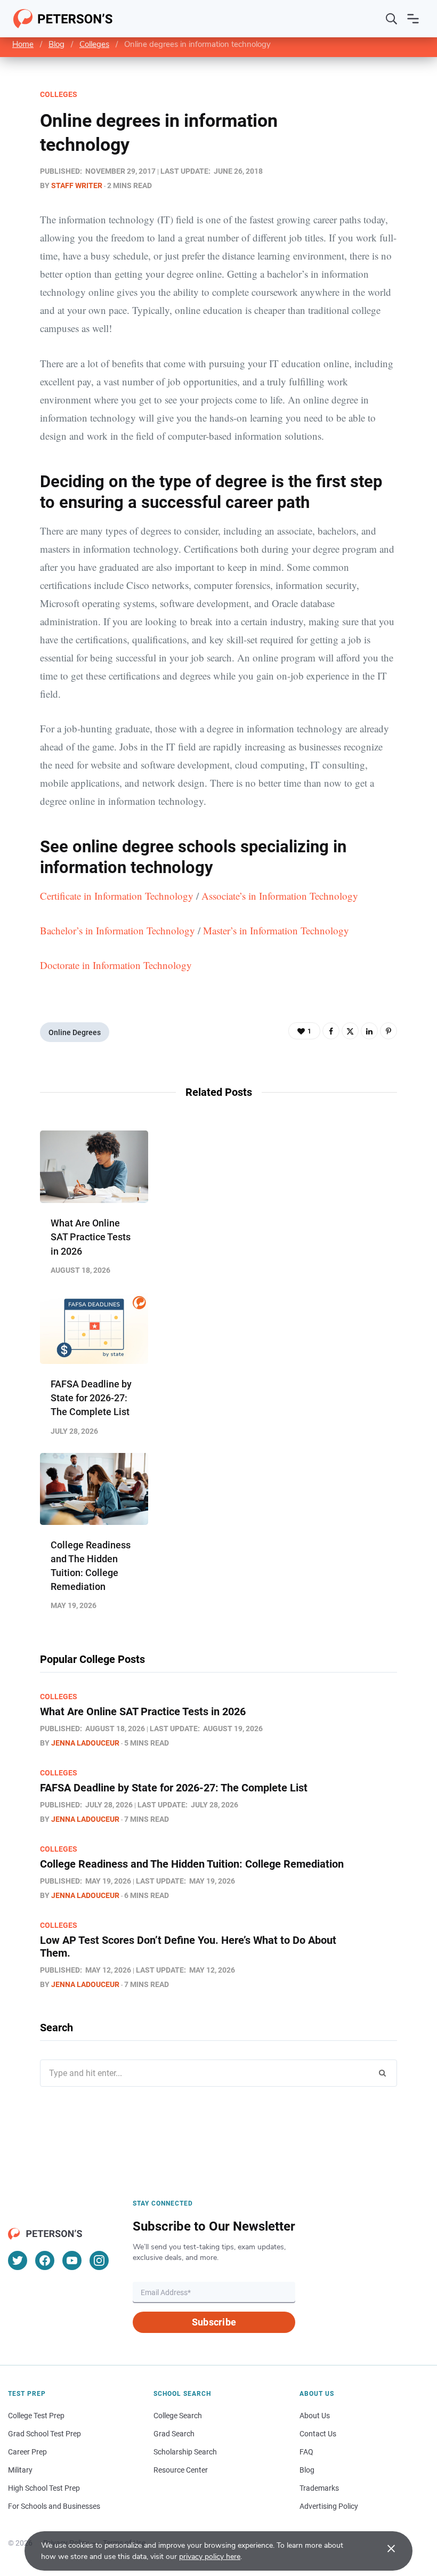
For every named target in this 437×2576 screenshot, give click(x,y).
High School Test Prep (44, 2488)
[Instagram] (99, 2260)
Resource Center (181, 2470)
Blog (56, 44)
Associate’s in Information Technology (280, 896)
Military (20, 2470)
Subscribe (214, 2322)
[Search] (392, 19)
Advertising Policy (329, 2506)
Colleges (94, 44)
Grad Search (174, 2434)
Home (23, 44)
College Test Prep (36, 2416)
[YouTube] (72, 2260)
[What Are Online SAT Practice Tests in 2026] (94, 1167)
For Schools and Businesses (54, 2506)
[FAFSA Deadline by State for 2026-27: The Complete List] (94, 1328)
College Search (178, 2416)
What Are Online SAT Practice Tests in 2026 (91, 1237)
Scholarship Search (185, 2452)
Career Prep (27, 2452)
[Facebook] (331, 1031)
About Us (315, 2416)
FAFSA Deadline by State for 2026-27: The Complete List (91, 1398)
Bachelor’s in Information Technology (118, 930)
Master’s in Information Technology (276, 930)
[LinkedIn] (369, 1031)
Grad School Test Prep (44, 2434)
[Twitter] (350, 1031)
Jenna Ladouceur (85, 1743)
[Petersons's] (63, 19)
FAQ (306, 2452)
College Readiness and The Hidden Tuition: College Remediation (192, 1864)
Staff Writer (77, 185)
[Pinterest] (389, 1031)
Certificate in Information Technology (117, 896)
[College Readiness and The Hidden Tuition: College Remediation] (94, 1489)
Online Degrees (75, 1032)
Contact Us (318, 2434)
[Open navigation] (413, 19)
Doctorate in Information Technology (116, 965)
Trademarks (319, 2488)
